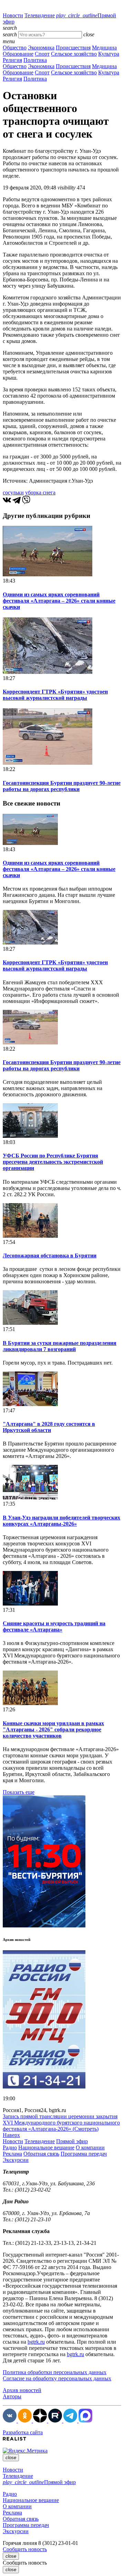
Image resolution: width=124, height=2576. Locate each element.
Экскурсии (16, 2160)
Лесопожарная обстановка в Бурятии (50, 1256)
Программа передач (84, 2154)
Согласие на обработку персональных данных (57, 2378)
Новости (13, 15)
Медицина (104, 48)
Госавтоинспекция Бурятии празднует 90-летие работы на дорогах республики (62, 786)
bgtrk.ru (36, 2342)
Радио (10, 2147)
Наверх (11, 2135)
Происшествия (73, 48)
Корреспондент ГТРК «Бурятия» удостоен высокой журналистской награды (55, 695)
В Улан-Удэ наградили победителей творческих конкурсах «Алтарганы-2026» (61, 1521)
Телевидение (40, 15)
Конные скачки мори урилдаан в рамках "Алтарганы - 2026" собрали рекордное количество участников (53, 1729)
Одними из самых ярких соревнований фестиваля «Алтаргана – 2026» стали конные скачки (59, 601)
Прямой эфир (72, 2141)
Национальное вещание (46, 2147)
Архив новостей (22, 2390)
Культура (109, 54)
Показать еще (19, 1792)
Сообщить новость (25, 2549)
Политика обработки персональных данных (55, 2372)
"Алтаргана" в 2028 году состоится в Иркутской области (49, 1427)
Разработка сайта (23, 2432)
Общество (15, 48)
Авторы (12, 2396)
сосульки (13, 492)
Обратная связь (41, 2154)
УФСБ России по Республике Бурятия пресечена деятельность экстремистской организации (53, 1162)
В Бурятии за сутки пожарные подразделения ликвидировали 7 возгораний (60, 1346)
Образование (18, 54)
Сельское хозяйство (74, 54)
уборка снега (40, 492)
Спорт (42, 54)
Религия (12, 60)
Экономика (41, 48)
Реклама (12, 2154)
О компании (90, 2147)
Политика (35, 60)
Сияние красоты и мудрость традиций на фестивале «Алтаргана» (54, 1626)
